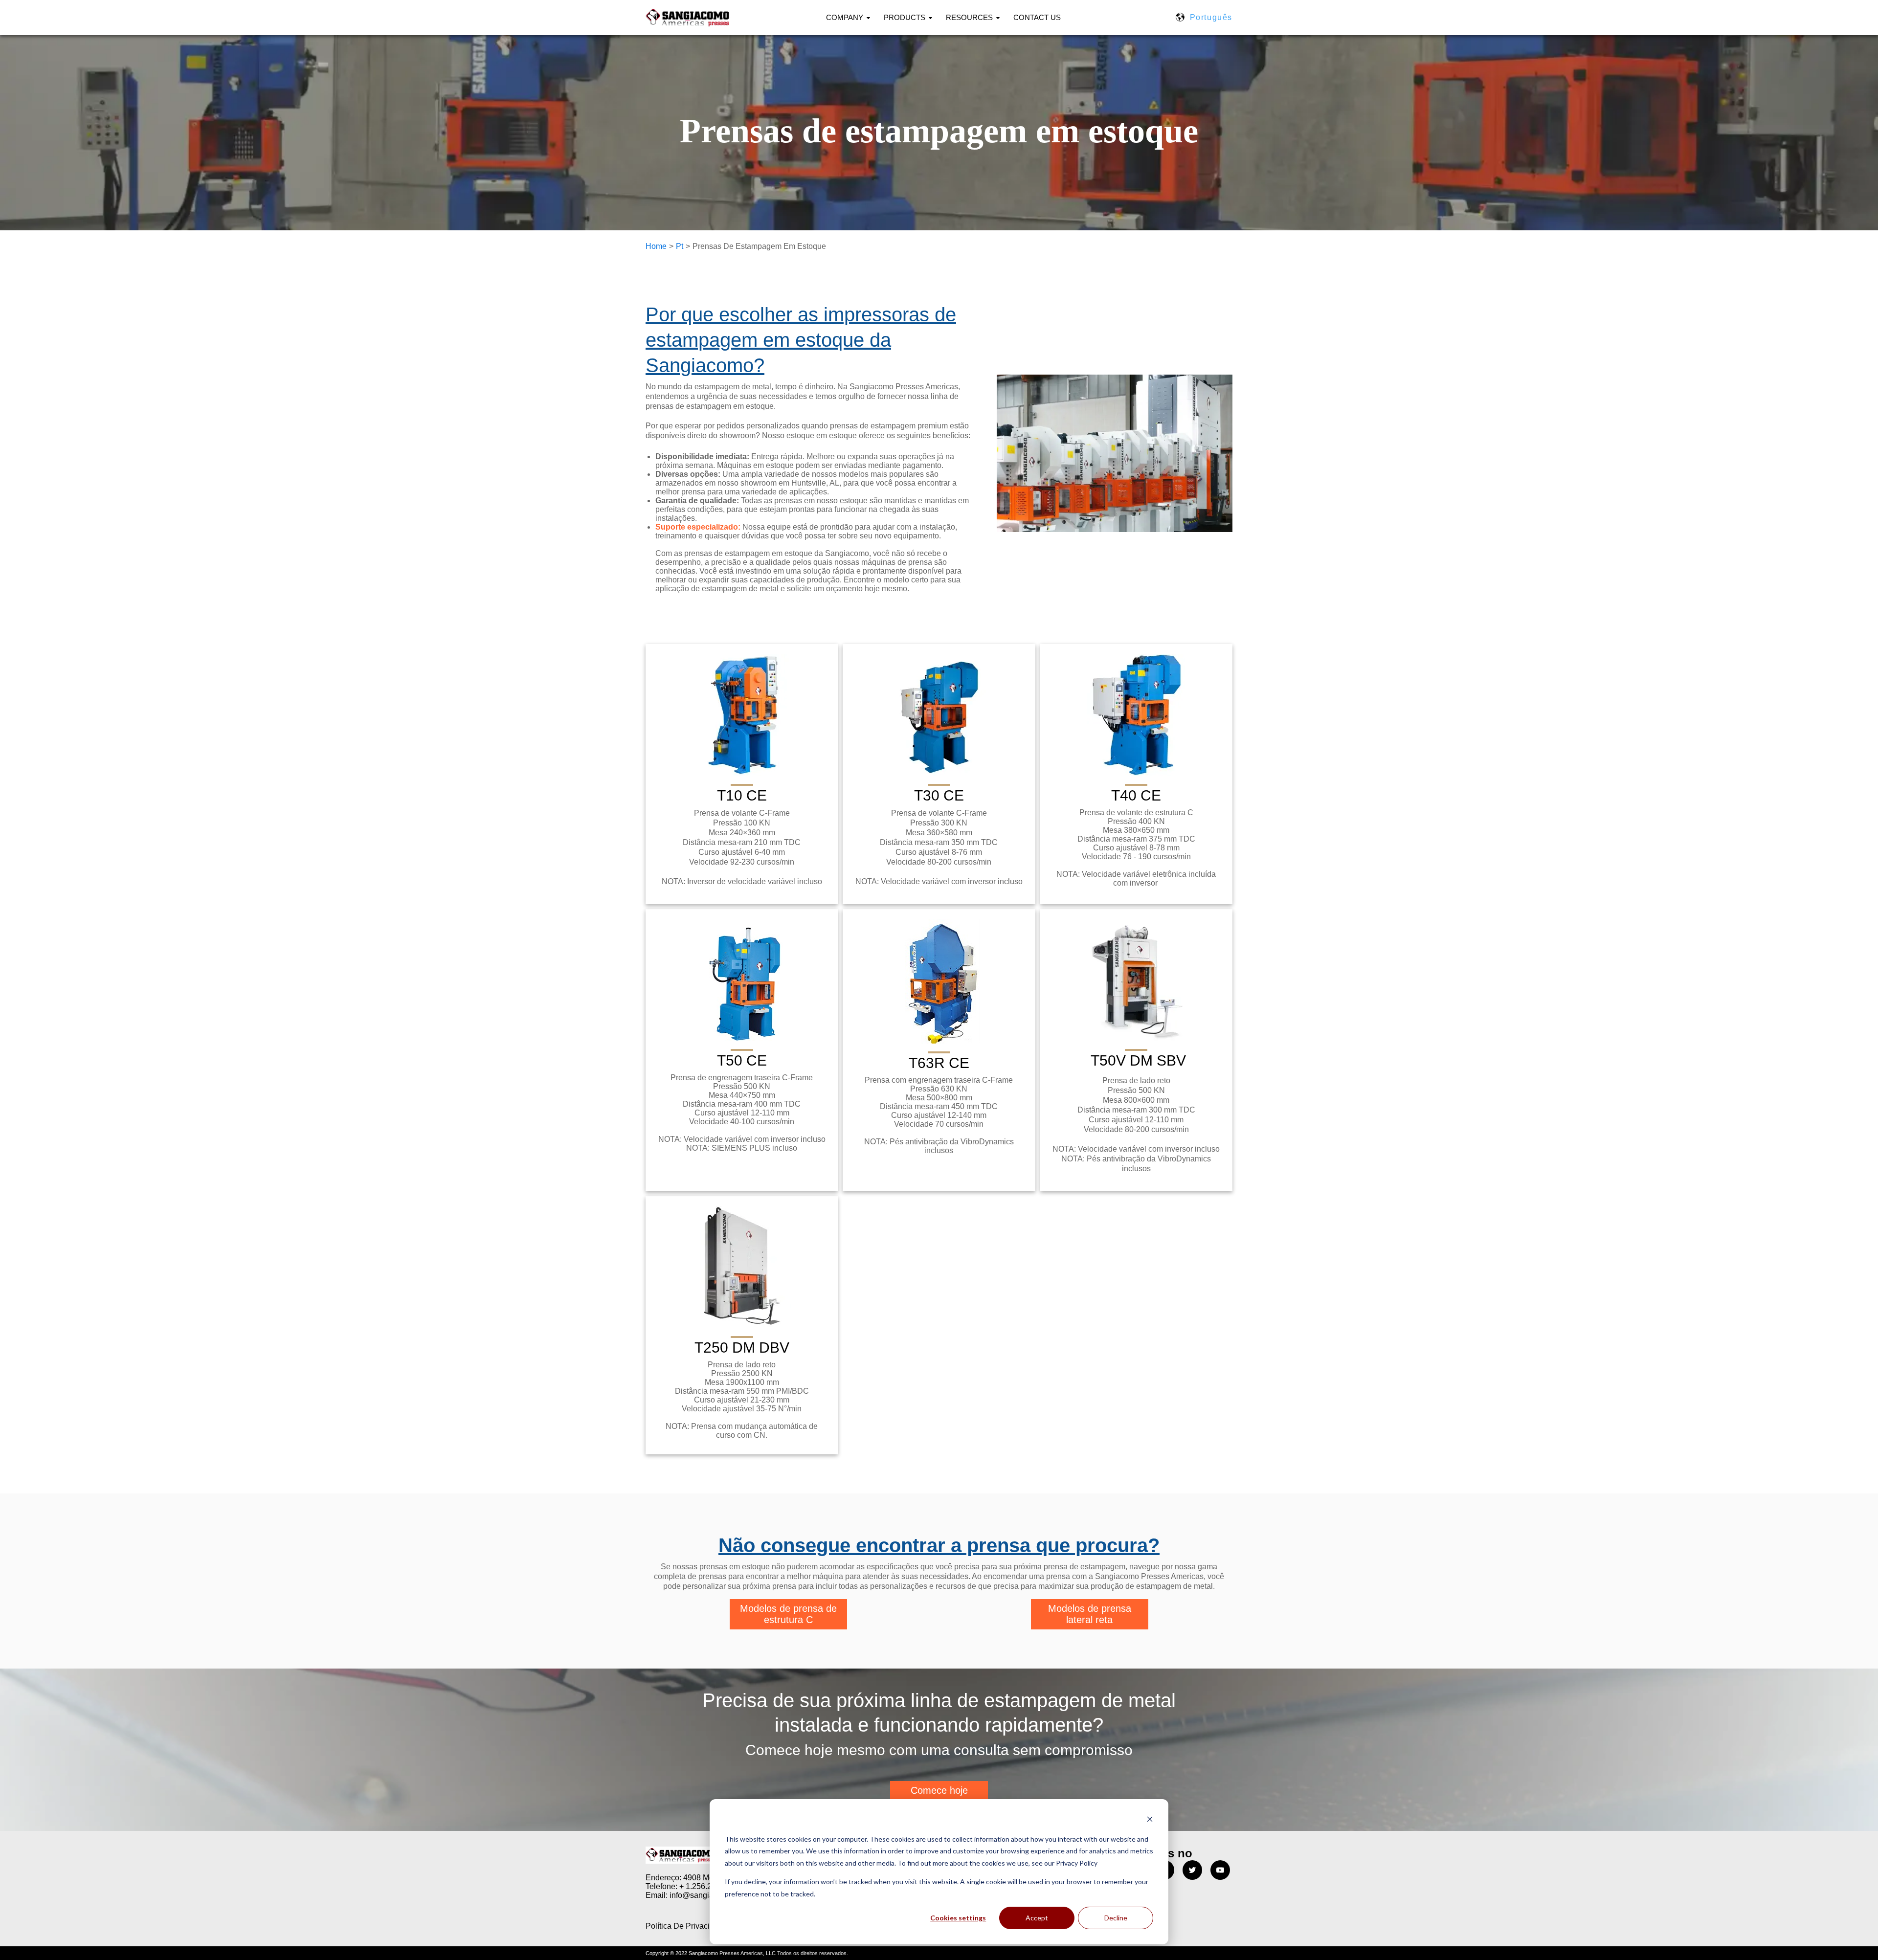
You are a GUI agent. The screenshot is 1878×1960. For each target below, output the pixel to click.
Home (656, 246)
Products (905, 17)
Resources (969, 17)
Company (845, 17)
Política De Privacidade (686, 1926)
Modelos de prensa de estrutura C (788, 1614)
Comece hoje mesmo (939, 1796)
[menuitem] (854, 18)
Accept (1037, 1918)
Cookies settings (958, 1918)
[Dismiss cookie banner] (1150, 1820)
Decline (1116, 1918)
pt (680, 246)
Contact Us (1037, 17)
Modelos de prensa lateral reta (1090, 1614)
